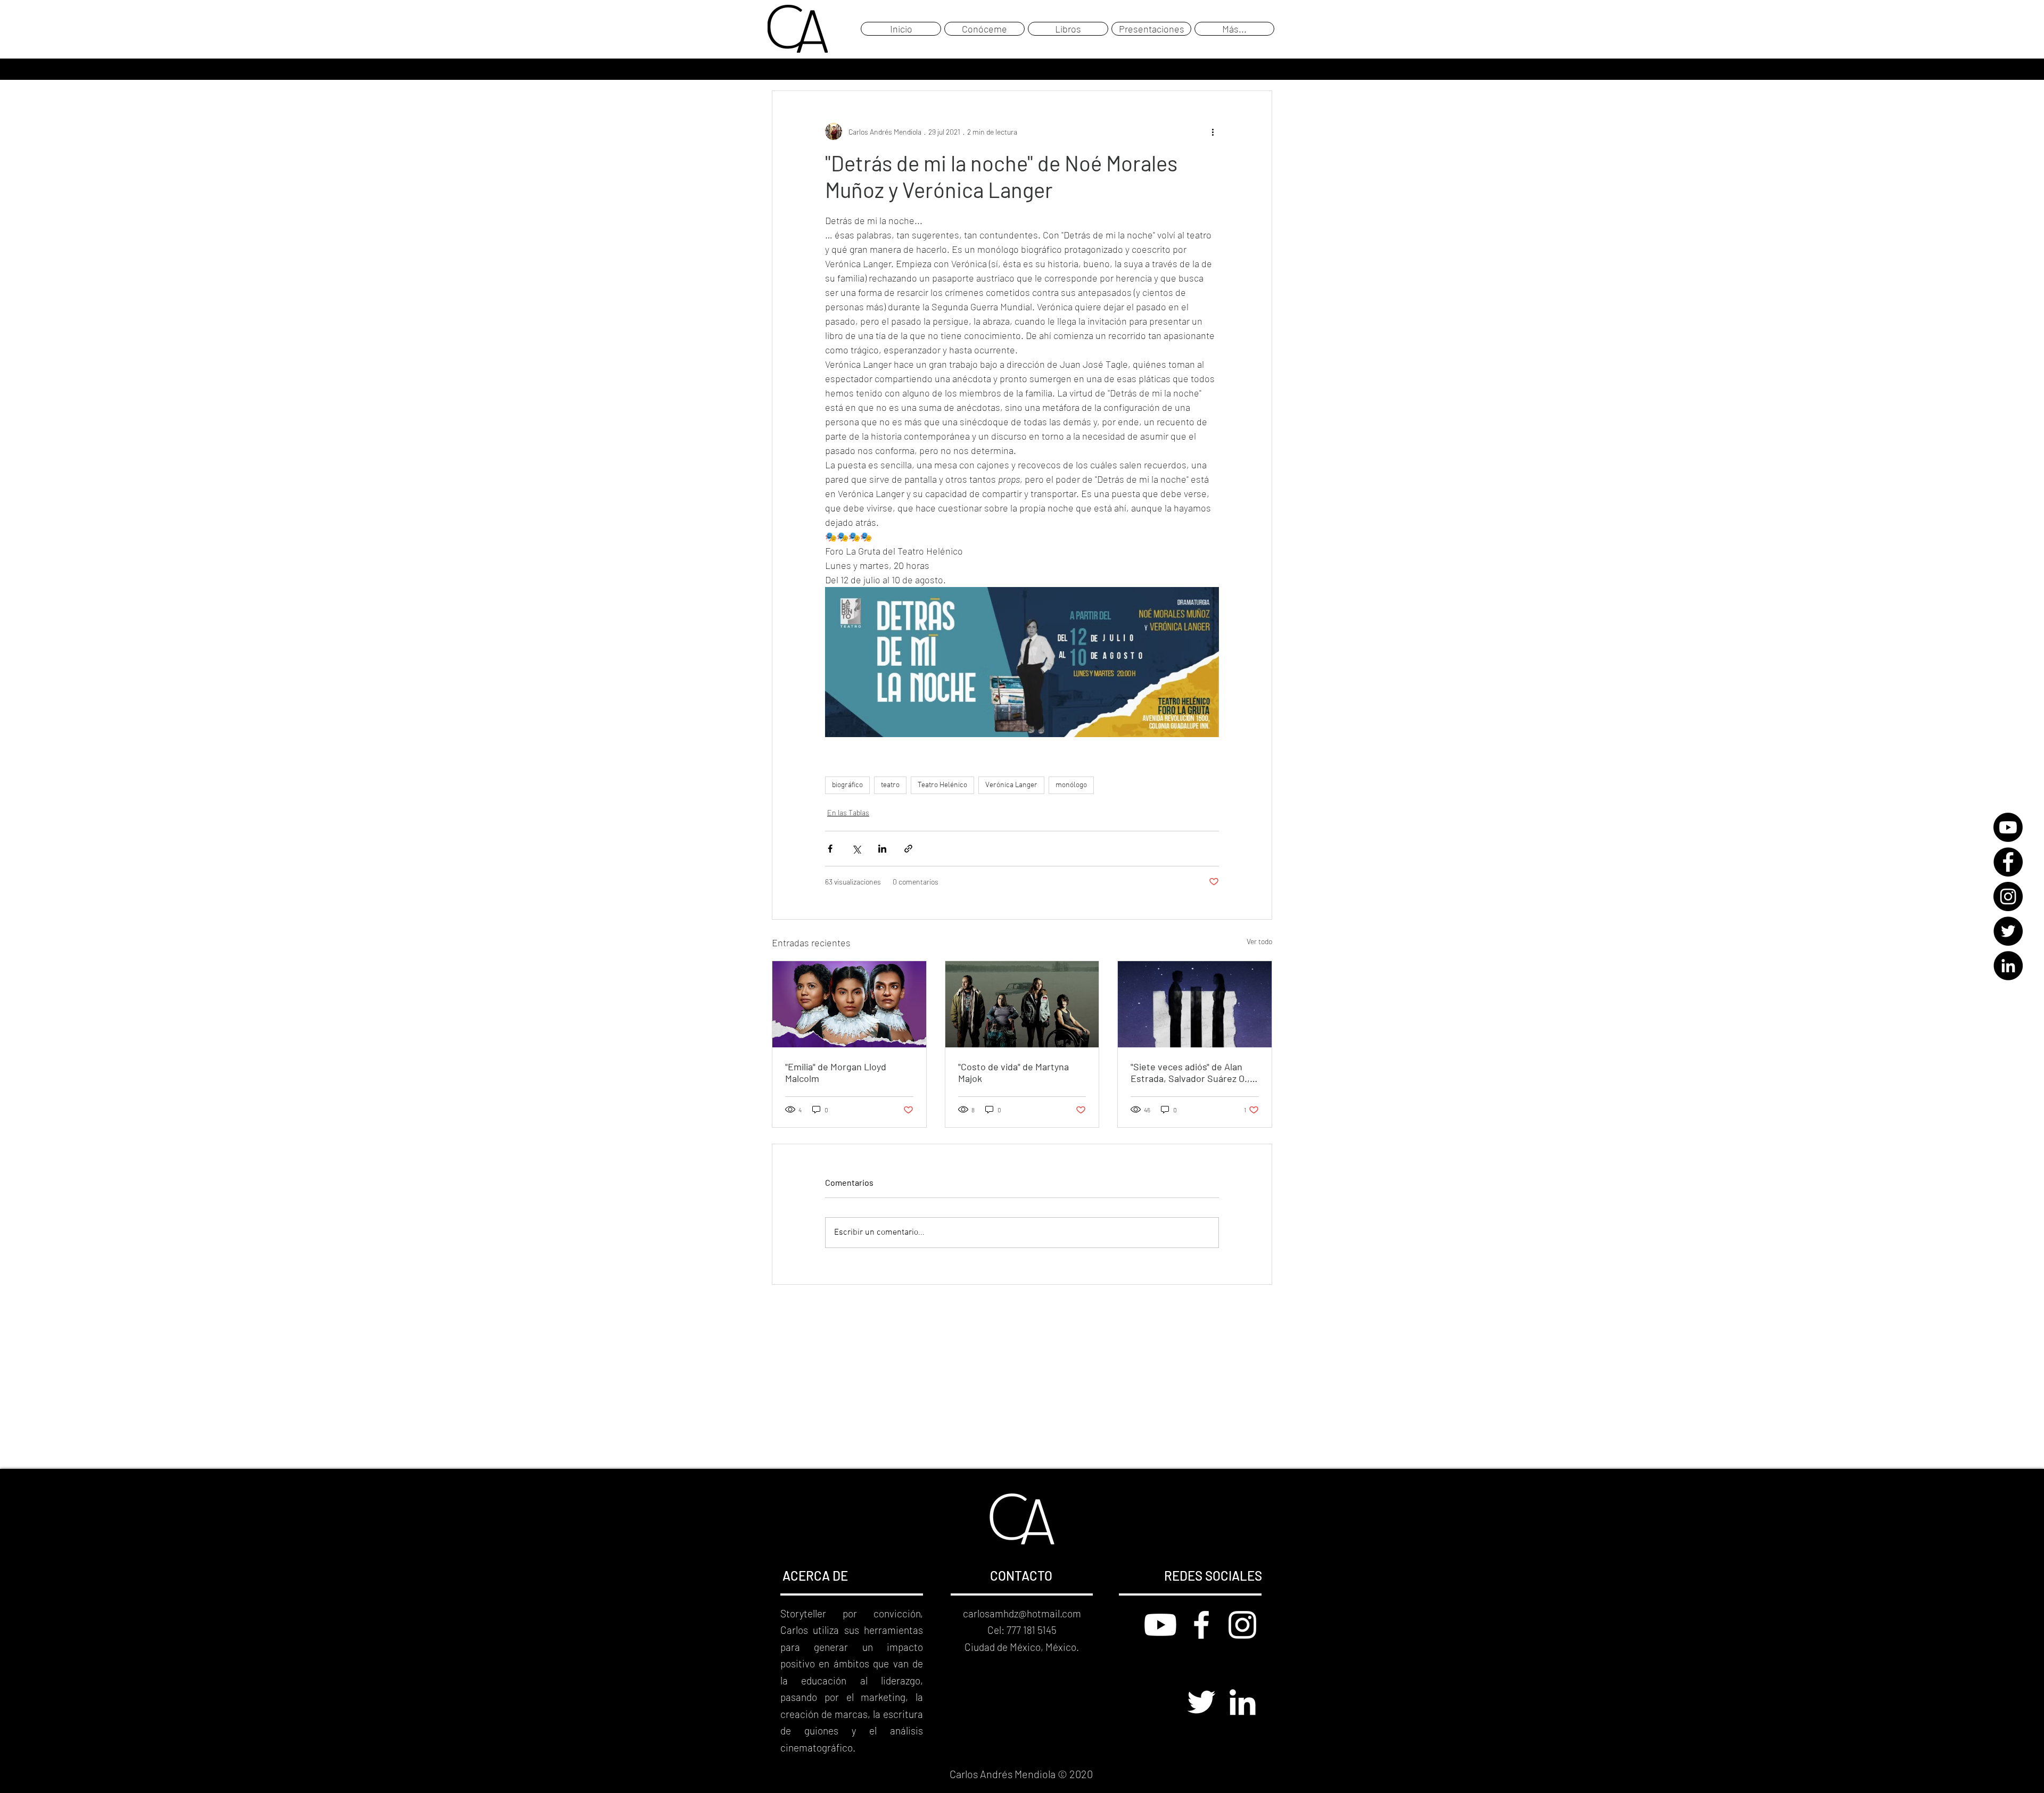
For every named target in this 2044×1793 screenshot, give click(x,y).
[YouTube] (2008, 827)
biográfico (847, 785)
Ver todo (1259, 941)
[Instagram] (2008, 896)
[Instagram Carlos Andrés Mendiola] (1242, 1625)
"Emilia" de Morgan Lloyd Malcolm (836, 1072)
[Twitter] (2008, 931)
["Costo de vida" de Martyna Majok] (1022, 1004)
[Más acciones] (1213, 131)
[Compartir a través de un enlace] (908, 849)
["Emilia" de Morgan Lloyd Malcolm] (849, 1004)
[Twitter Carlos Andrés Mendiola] (1201, 1702)
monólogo (1071, 785)
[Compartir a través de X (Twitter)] (856, 849)
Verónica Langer (1011, 785)
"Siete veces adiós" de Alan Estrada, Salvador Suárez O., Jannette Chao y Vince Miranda (1190, 1072)
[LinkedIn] (2008, 966)
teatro (890, 785)
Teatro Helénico (942, 785)
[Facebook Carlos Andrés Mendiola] (1201, 1625)
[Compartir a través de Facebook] (830, 849)
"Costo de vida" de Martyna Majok (1013, 1072)
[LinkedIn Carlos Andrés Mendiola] (1242, 1702)
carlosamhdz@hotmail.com (1022, 1613)
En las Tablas (848, 812)
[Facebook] (2008, 862)
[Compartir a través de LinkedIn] (882, 849)
